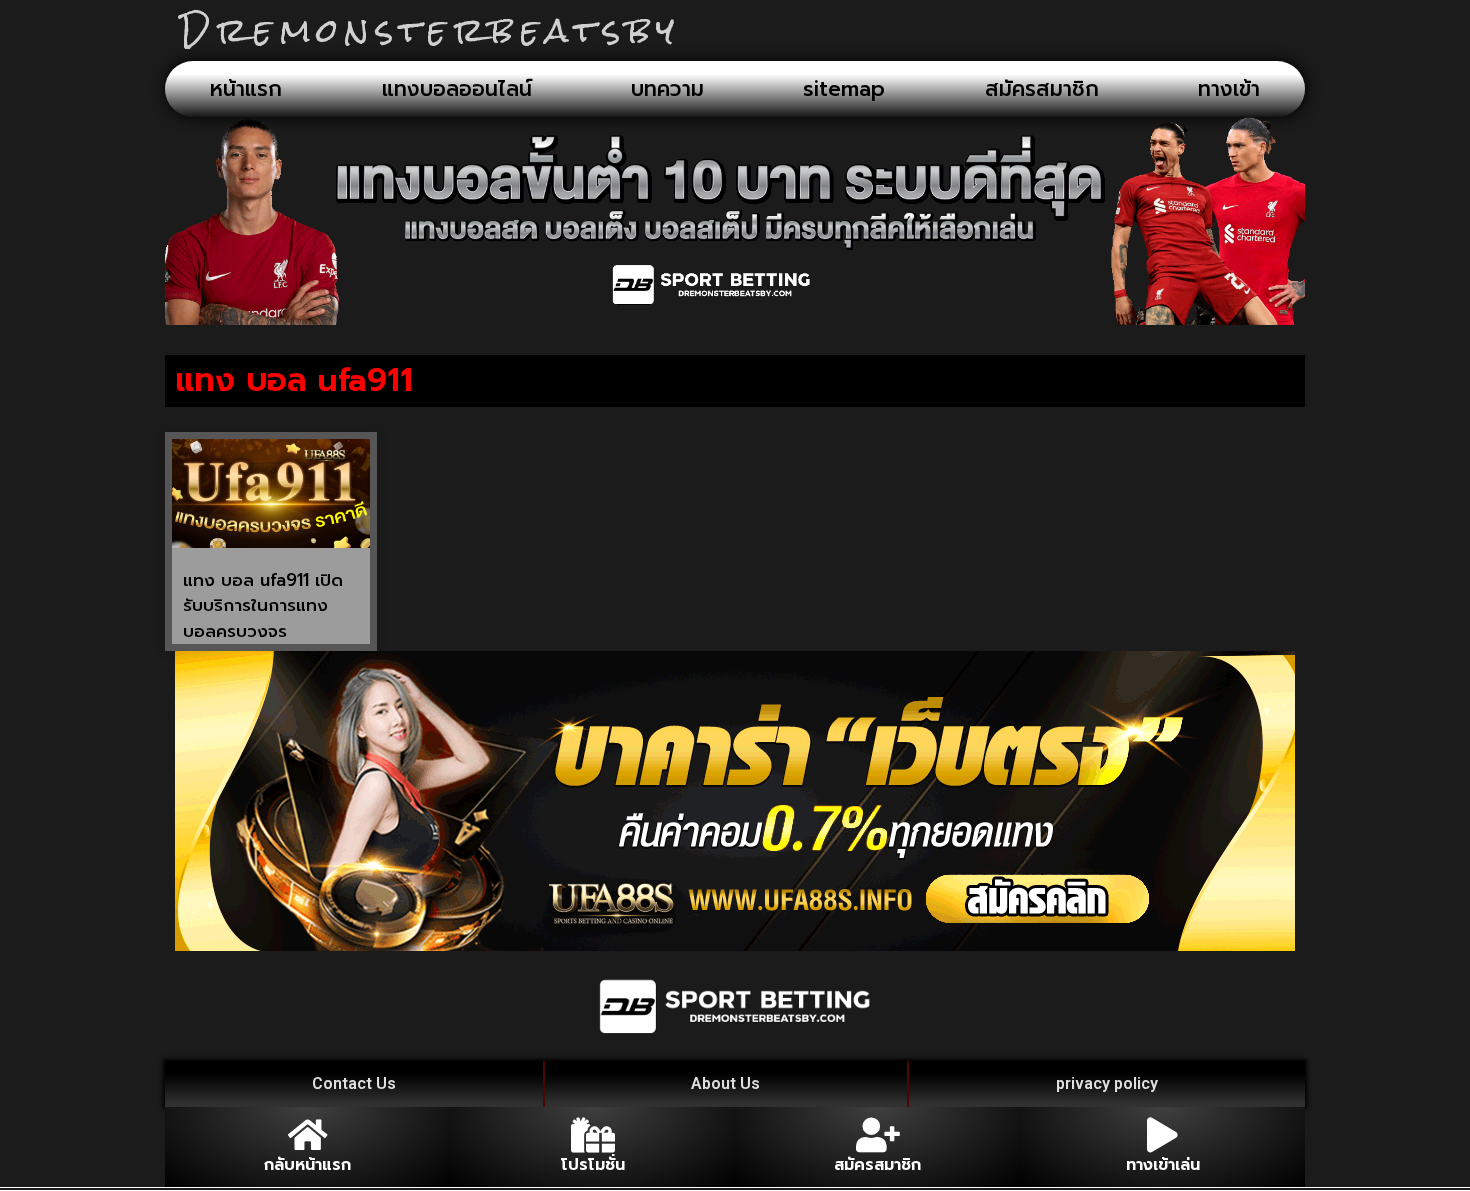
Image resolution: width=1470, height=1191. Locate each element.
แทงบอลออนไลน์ (457, 89)
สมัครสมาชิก (1042, 89)
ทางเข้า (1229, 89)
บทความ (667, 89)
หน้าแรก (246, 89)
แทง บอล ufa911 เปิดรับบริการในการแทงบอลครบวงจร (263, 605)
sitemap (844, 89)
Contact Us (354, 1083)
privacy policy (1107, 1083)
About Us (725, 1083)
